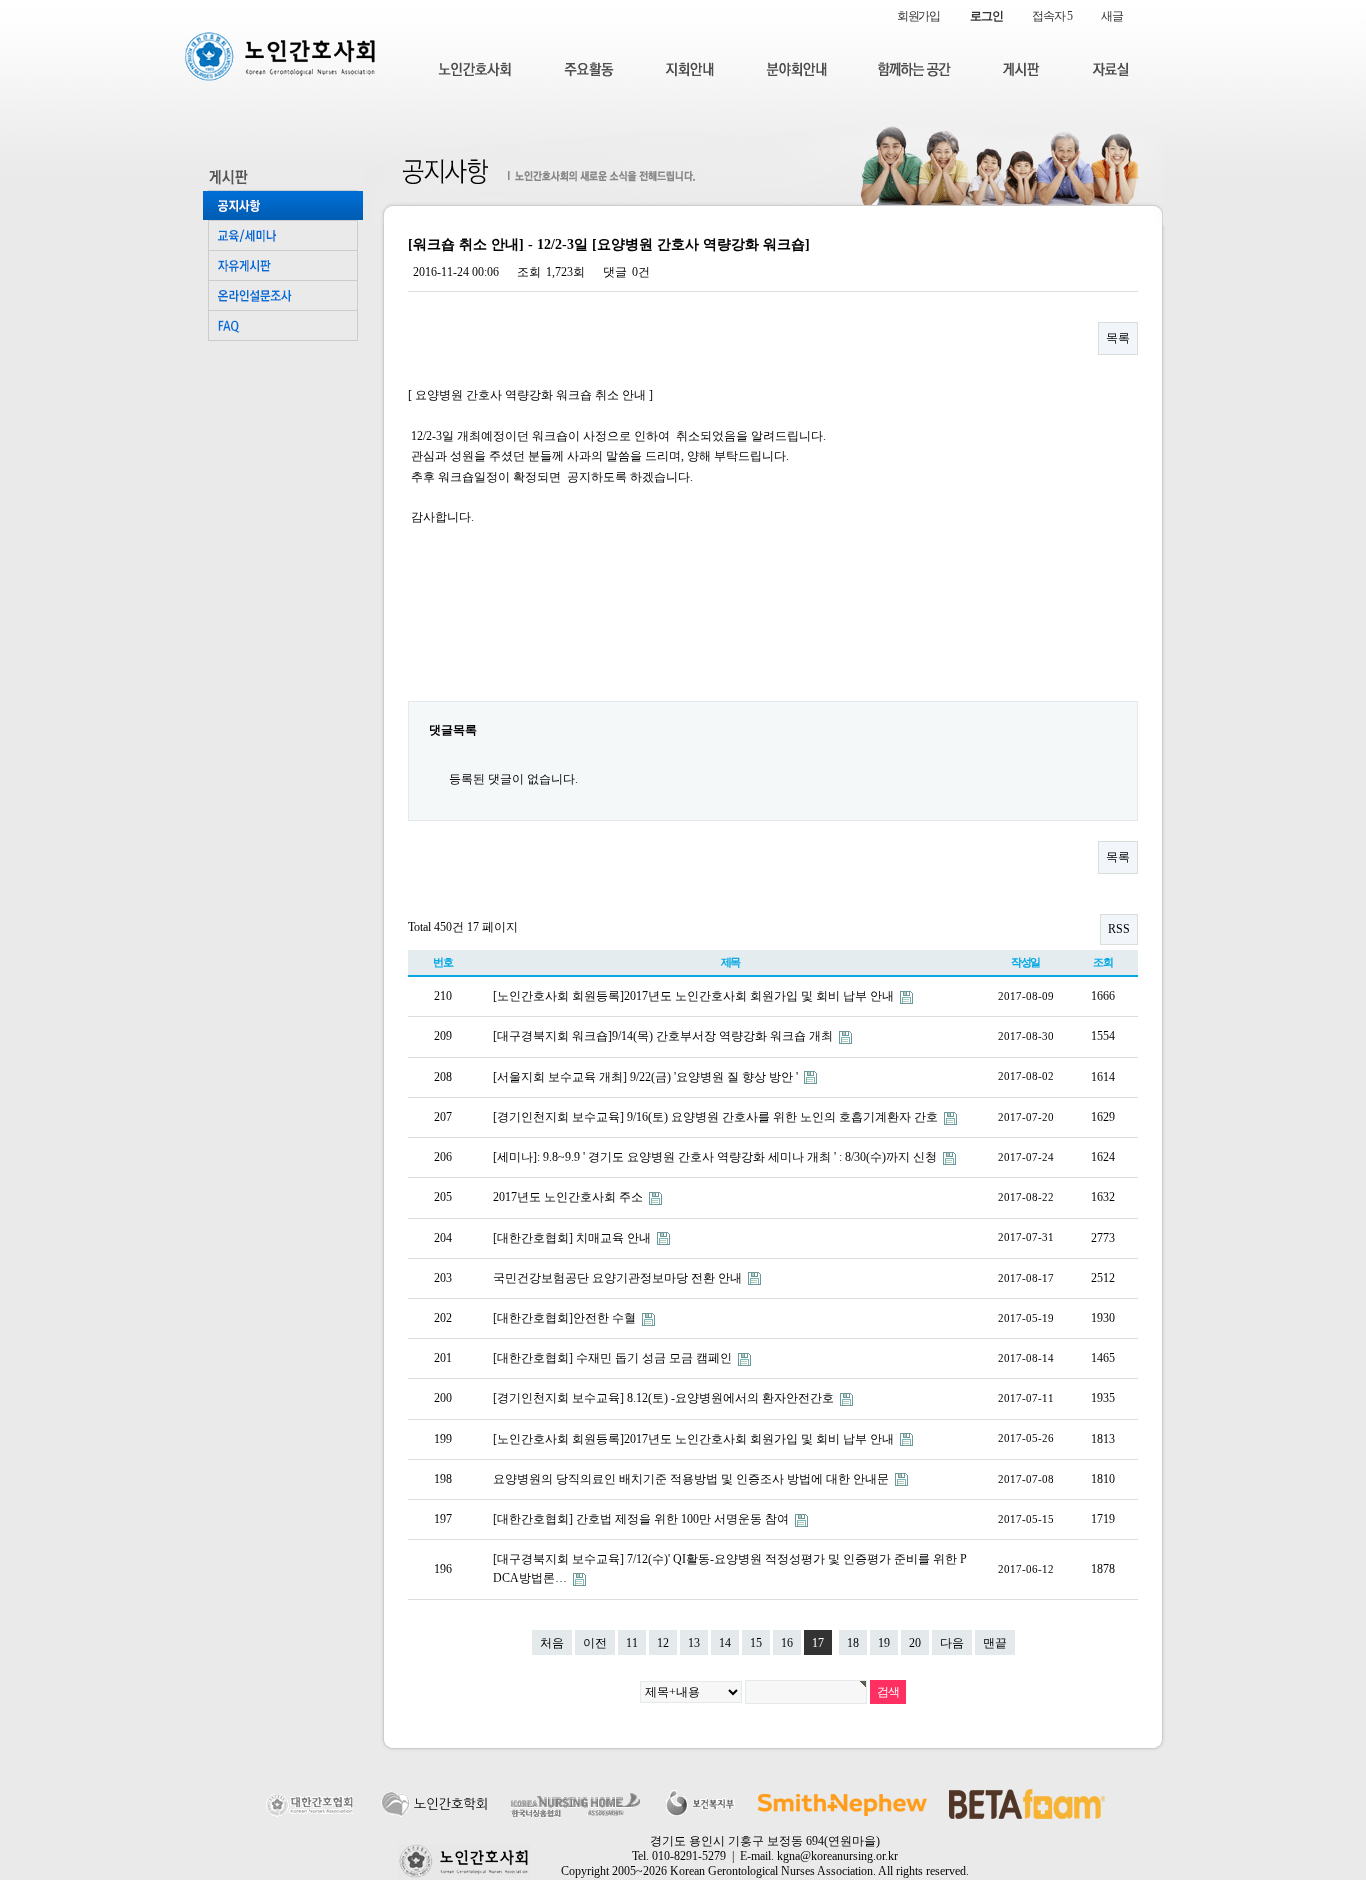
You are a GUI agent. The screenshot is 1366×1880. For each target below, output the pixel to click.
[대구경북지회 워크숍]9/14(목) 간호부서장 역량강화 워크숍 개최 (664, 1036)
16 (787, 1643)
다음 (952, 1643)
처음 (552, 1643)
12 (663, 1643)
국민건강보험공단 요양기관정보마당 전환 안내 (619, 1278)
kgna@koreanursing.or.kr (837, 1856)
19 (884, 1643)
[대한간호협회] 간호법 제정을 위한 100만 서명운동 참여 (642, 1519)
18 (853, 1643)
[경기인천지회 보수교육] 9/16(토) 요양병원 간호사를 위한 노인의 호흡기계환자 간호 (717, 1117)
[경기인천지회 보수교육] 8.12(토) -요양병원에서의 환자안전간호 (665, 1398)
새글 (1112, 16)
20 (915, 1643)
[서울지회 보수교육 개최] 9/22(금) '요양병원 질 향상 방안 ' (647, 1077)
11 (632, 1643)
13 (694, 1643)
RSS (1119, 929)
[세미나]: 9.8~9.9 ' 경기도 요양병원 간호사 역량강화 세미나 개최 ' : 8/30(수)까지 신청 (716, 1157)
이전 (595, 1643)
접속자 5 (1051, 16)
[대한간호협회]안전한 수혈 (566, 1318)
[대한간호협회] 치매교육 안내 (573, 1238)
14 (725, 1643)
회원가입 (918, 16)
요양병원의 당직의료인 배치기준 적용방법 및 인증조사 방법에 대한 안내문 (692, 1479)
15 (756, 1643)
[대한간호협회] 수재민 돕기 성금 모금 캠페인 (614, 1358)
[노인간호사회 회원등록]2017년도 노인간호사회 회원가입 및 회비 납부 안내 (695, 996)
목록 (1118, 338)
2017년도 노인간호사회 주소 (569, 1197)
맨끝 (995, 1643)
